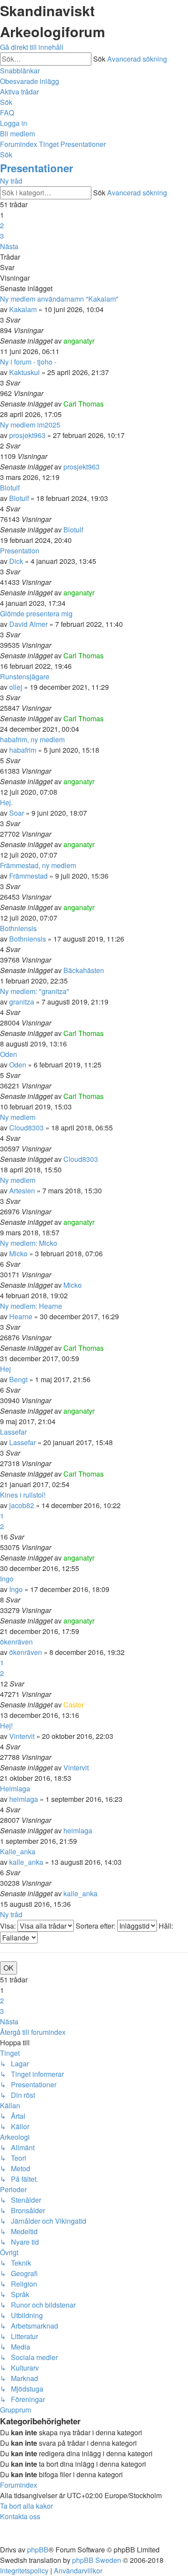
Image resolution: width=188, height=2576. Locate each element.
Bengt (18, 1379)
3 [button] (2, 236)
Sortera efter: (96, 1926)
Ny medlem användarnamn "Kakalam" (59, 299)
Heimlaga (15, 1789)
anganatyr (79, 341)
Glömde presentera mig (36, 614)
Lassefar (13, 1432)
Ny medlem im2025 (30, 425)
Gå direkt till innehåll (32, 47)
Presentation (20, 551)
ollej (16, 687)
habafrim (23, 750)
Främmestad (28, 876)
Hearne (21, 1316)
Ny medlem (18, 1117)
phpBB (38, 2550)
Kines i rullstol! (23, 1495)
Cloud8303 (26, 1128)
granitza (22, 1002)
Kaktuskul (24, 372)
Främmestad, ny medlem (38, 865)
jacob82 (22, 1505)
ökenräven (16, 1642)
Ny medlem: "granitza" (35, 991)
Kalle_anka (18, 1851)
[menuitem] (30, 81)
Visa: (9, 1926)
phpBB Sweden (97, 2560)
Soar (17, 813)
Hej (5, 1369)
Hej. (6, 802)
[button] (9, 246)
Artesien (22, 1191)
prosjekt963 (27, 435)
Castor (74, 1705)
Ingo (7, 1579)
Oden (9, 1054)
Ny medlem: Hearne (31, 1306)
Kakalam (23, 309)
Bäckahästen (84, 970)
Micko (18, 1253)
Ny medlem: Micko (29, 1243)
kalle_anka (26, 1862)
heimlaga (24, 1799)
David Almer (28, 624)
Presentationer (37, 168)
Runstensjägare (25, 676)
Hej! (6, 1726)
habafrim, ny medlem (32, 739)
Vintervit (22, 1736)
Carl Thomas (84, 404)
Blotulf (10, 488)
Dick (16, 561)
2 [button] (2, 225)
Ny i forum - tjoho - (28, 362)
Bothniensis (18, 928)
